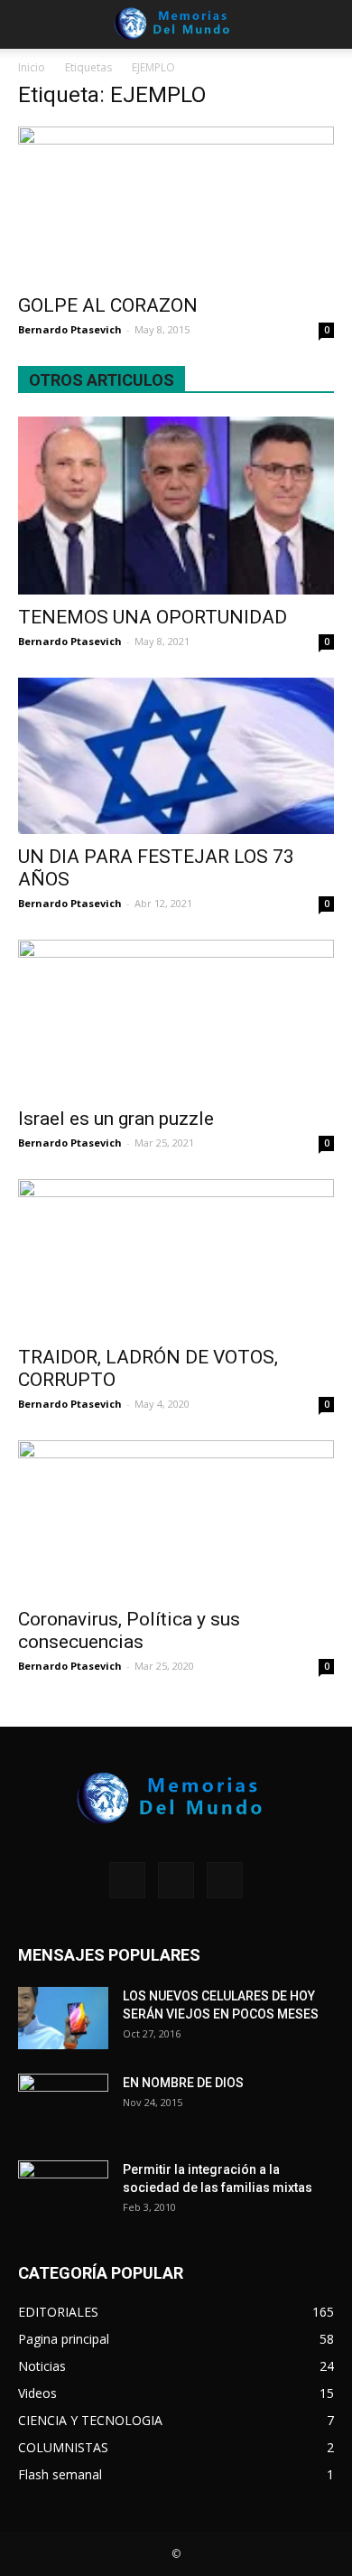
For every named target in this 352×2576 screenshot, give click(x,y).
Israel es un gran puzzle (116, 1119)
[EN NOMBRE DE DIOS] (63, 2105)
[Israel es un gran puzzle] (176, 1018)
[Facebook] (127, 1880)
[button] (327, 24)
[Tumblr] (176, 1880)
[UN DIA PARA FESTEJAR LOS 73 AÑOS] (176, 756)
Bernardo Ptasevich (70, 329)
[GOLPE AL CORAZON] (176, 205)
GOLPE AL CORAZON (108, 305)
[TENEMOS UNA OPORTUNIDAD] (176, 506)
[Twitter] (225, 1880)
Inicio (32, 67)
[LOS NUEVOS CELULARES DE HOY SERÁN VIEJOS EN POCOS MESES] (63, 2018)
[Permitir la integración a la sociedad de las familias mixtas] (63, 2192)
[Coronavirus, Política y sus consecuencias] (176, 1518)
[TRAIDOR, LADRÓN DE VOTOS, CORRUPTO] (176, 1257)
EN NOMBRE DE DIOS (183, 2083)
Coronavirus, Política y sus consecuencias (129, 1630)
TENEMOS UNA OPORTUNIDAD (153, 617)
